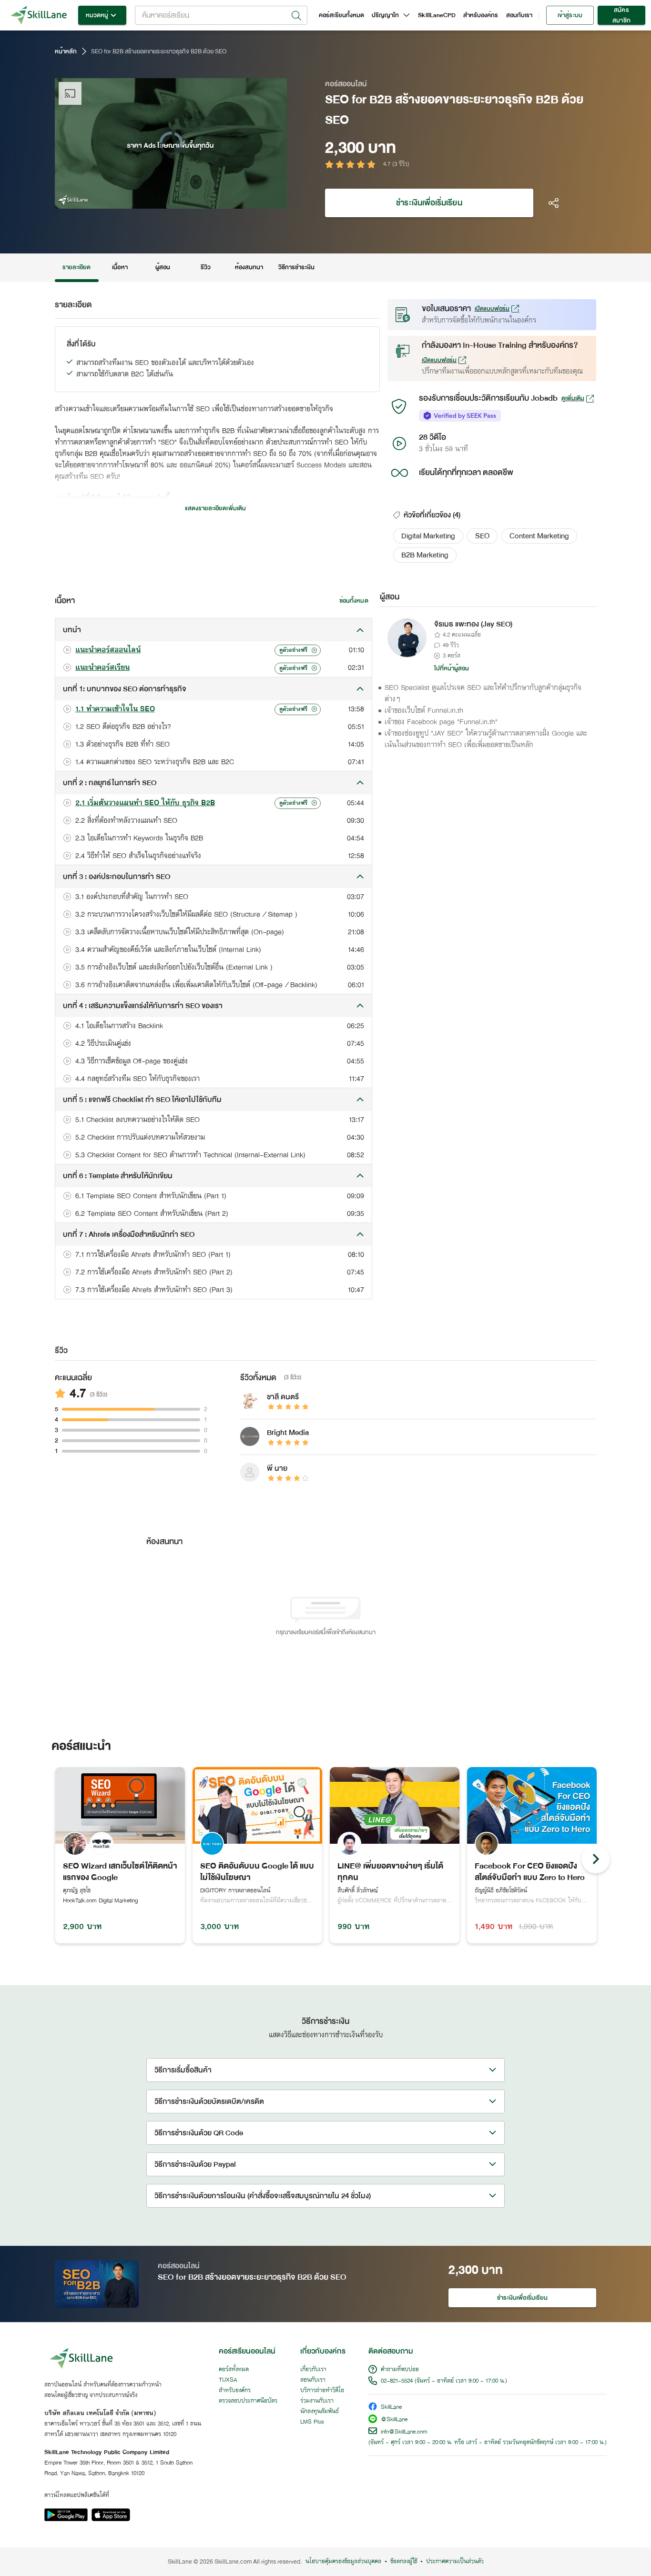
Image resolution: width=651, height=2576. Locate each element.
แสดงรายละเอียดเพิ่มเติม (215, 508)
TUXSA (228, 2380)
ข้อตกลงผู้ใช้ (404, 2562)
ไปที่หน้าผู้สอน (452, 668)
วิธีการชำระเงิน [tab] (297, 267)
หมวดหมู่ (97, 15)
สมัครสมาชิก (621, 15)
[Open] (296, 16)
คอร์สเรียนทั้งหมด (341, 15)
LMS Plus (312, 2422)
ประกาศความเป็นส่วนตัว (455, 2562)
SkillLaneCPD (437, 15)
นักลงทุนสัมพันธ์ (320, 2412)
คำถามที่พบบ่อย (400, 2370)
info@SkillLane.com (404, 2432)
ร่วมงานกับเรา (317, 2401)
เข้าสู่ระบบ (570, 15)
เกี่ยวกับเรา (313, 2370)
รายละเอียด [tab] (77, 267)
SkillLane (391, 2408)
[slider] (159, 200)
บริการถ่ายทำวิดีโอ (322, 2391)
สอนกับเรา (519, 15)
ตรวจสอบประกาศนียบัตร (248, 2401)
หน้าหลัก (66, 51)
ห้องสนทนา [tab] (249, 267)
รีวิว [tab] (206, 267)
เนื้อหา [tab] (120, 267)
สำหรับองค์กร (481, 15)
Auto (230, 200)
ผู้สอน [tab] (163, 267)
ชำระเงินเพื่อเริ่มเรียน (429, 203)
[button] (428, 536)
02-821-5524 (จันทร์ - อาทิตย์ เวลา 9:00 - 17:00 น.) (444, 2381)
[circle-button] (596, 1859)
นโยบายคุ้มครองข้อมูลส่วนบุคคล (343, 2562)
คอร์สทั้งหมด (234, 2370)
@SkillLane (394, 2420)
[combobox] (221, 15)
